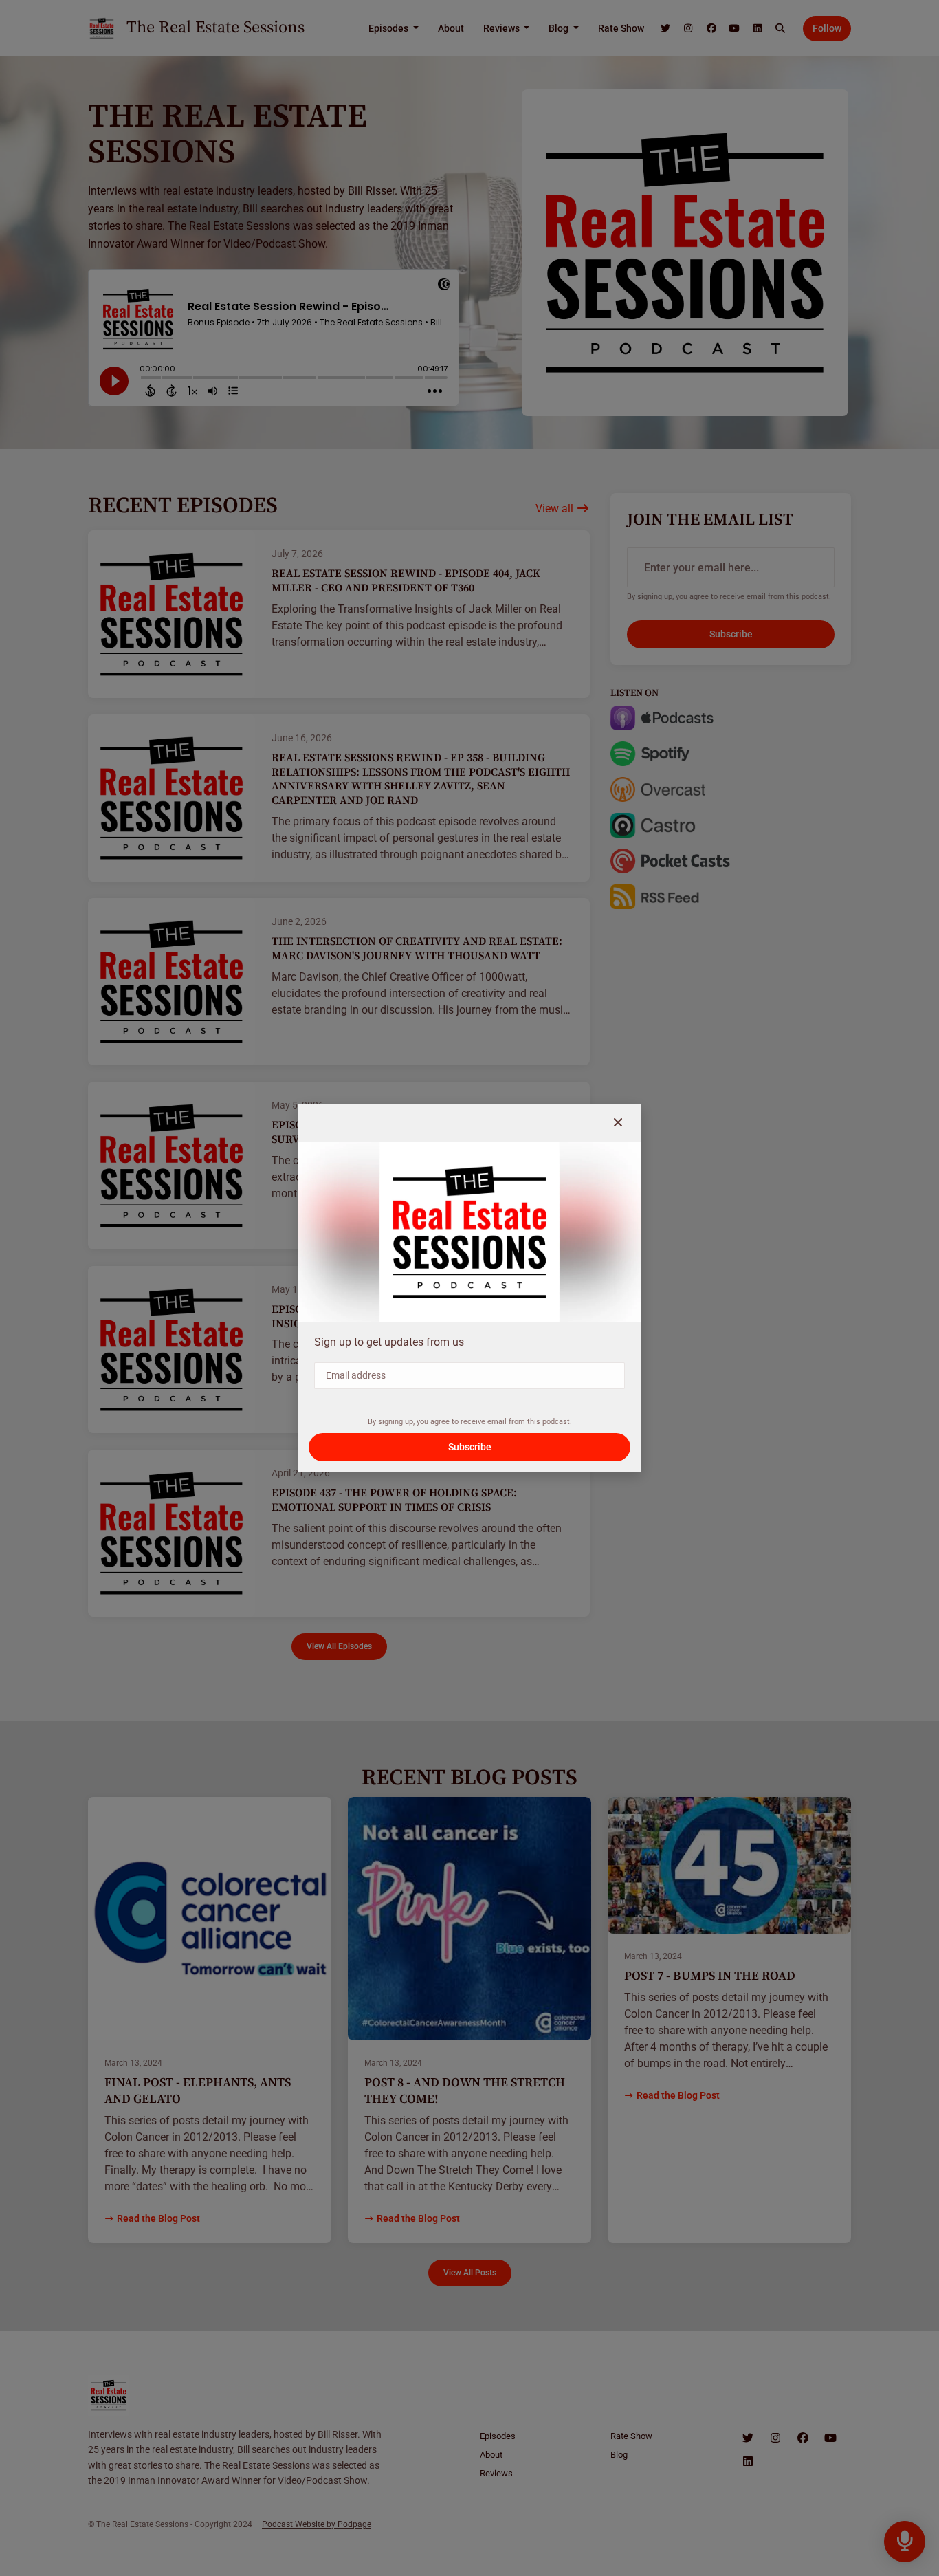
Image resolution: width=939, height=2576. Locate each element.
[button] (618, 1123)
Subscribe (470, 1447)
